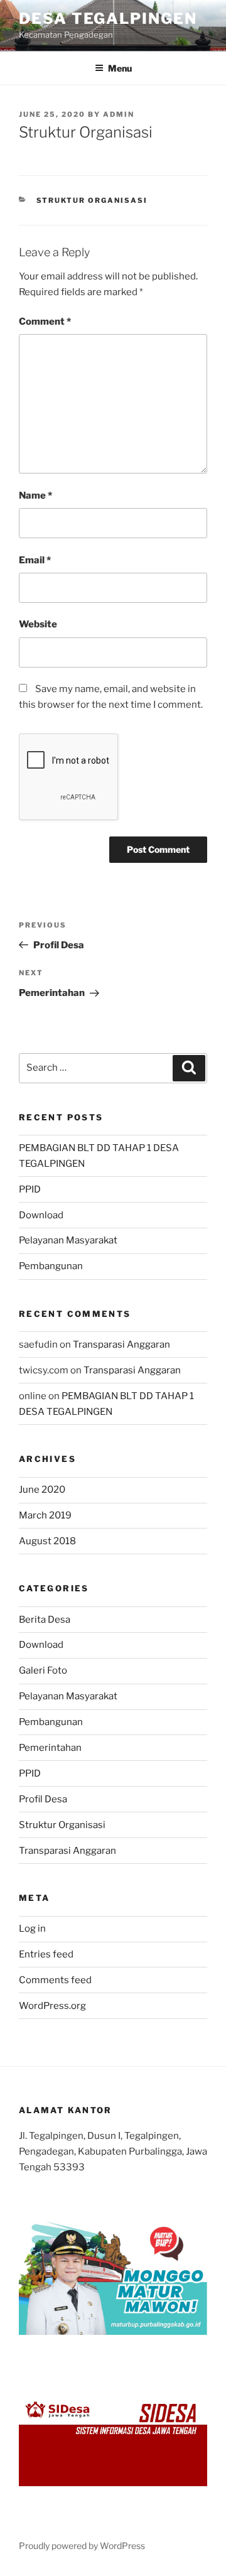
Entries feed (46, 1954)
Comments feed (55, 1980)
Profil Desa (43, 1799)
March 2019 (45, 1515)
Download (41, 1215)
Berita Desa (45, 1620)
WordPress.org (52, 2006)
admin (119, 114)
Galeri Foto (43, 1670)
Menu (120, 68)
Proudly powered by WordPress (82, 2546)
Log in (32, 1929)
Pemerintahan (50, 1748)
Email (35, 560)
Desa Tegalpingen (108, 19)
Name (35, 495)
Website (38, 624)
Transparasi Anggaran (121, 1345)
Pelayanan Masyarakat (68, 1240)
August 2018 (47, 1541)
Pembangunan (51, 1266)
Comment (45, 322)
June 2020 (42, 1490)
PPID (30, 1189)
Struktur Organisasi (92, 200)
